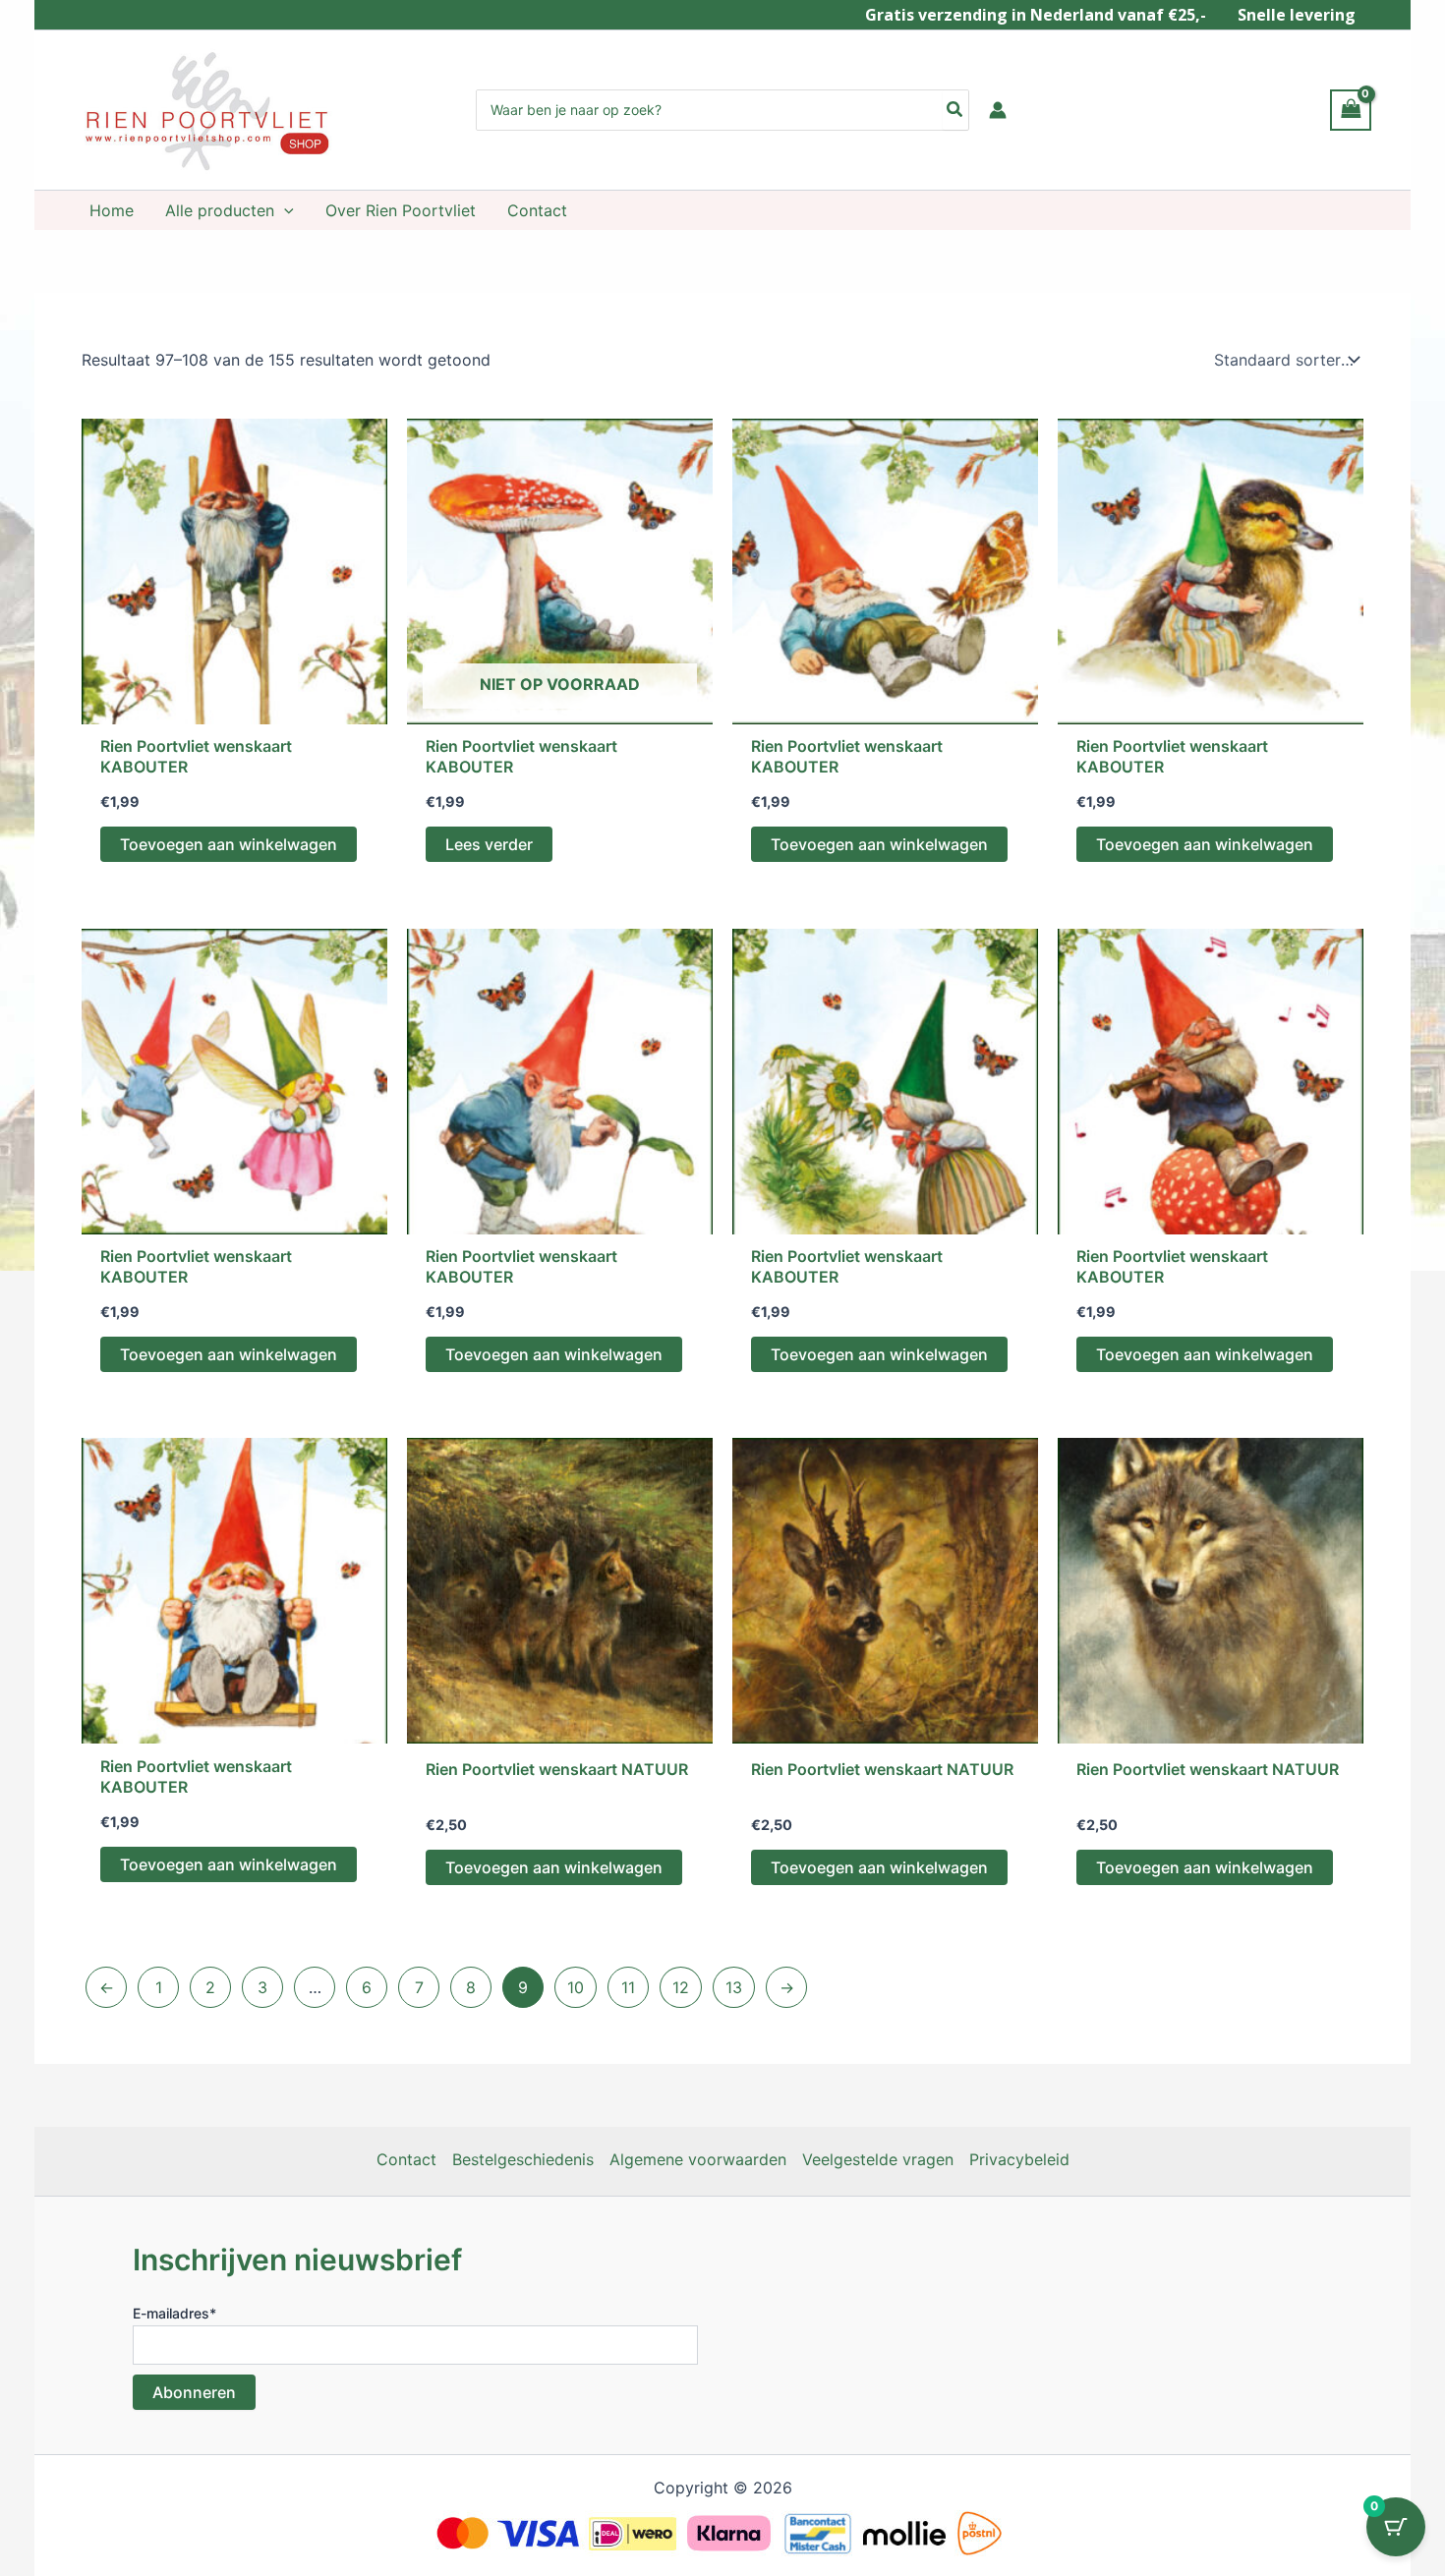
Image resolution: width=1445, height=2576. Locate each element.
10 (576, 1987)
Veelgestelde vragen (878, 2159)
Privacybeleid (1019, 2159)
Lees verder (489, 844)
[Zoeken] (955, 110)
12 (681, 1987)
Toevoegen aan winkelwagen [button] (229, 844)
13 (734, 1987)
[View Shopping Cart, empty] (1351, 110)
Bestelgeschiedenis (523, 2159)
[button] (284, 210)
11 (628, 1987)
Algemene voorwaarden (698, 2159)
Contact (406, 2159)
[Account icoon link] (998, 110)
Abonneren (194, 2392)
